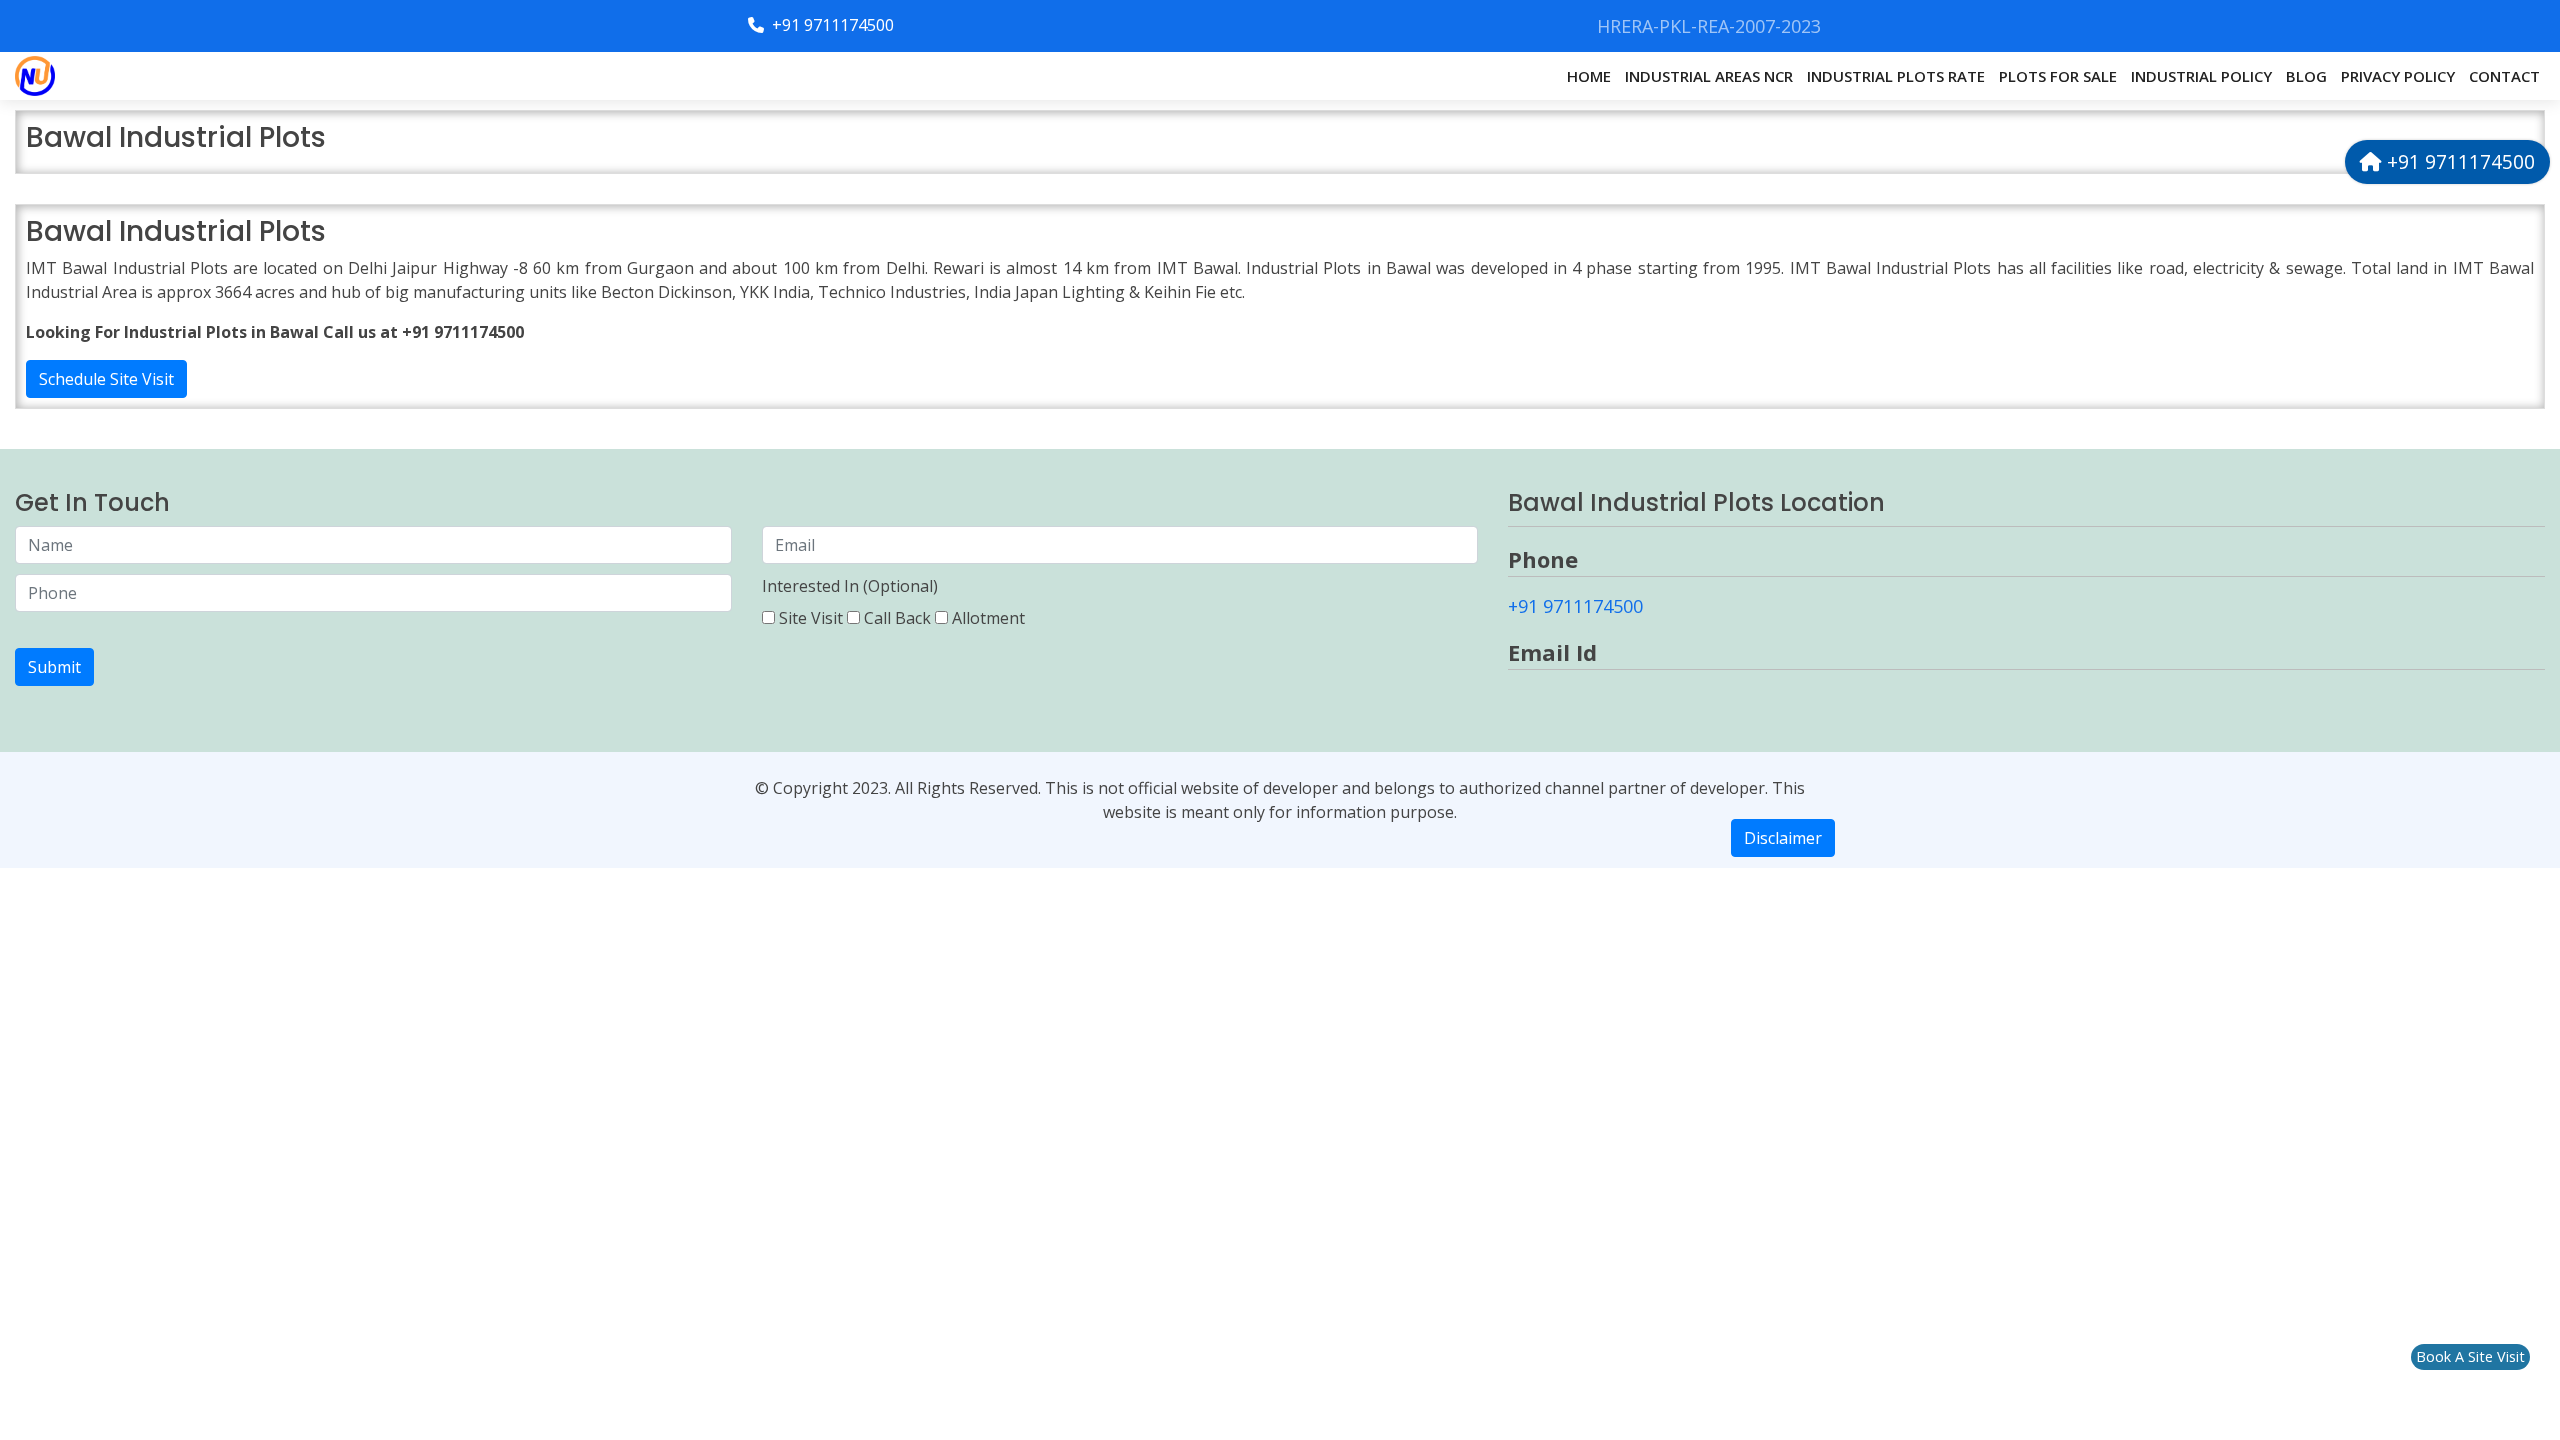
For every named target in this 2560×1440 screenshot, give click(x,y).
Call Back (897, 618)
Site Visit (811, 618)
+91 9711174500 (831, 25)
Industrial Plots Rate (1896, 76)
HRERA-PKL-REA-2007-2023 (1709, 26)
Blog (2306, 76)
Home (1589, 76)
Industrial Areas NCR (1709, 76)
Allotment (988, 618)
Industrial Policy (2201, 76)
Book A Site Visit (2470, 1356)
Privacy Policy (2398, 76)
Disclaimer (1783, 838)
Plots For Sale (2058, 76)
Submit (54, 667)
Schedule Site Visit (106, 379)
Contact (2504, 76)
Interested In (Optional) (850, 586)
